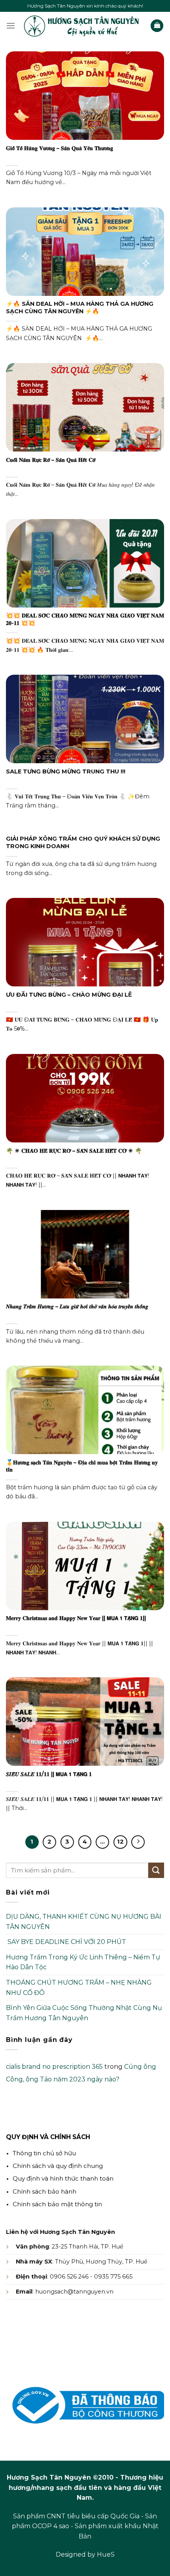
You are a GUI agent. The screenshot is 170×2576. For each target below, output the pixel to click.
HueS (106, 2554)
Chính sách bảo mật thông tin (57, 2204)
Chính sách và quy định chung (58, 2166)
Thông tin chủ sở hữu (44, 2153)
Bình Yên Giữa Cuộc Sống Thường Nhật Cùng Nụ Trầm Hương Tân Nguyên (84, 2013)
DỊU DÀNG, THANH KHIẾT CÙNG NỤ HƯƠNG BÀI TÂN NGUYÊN (84, 1922)
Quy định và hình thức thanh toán (63, 2178)
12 (120, 1842)
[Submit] (156, 1870)
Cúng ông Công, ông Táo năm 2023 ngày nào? (81, 2073)
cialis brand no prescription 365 (54, 2067)
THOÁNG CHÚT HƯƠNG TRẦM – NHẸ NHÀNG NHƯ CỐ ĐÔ (79, 1988)
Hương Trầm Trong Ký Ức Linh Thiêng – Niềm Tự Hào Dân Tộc (83, 1962)
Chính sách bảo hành (44, 2191)
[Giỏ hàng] (157, 26)
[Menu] (11, 25)
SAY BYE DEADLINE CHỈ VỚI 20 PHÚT (66, 1942)
